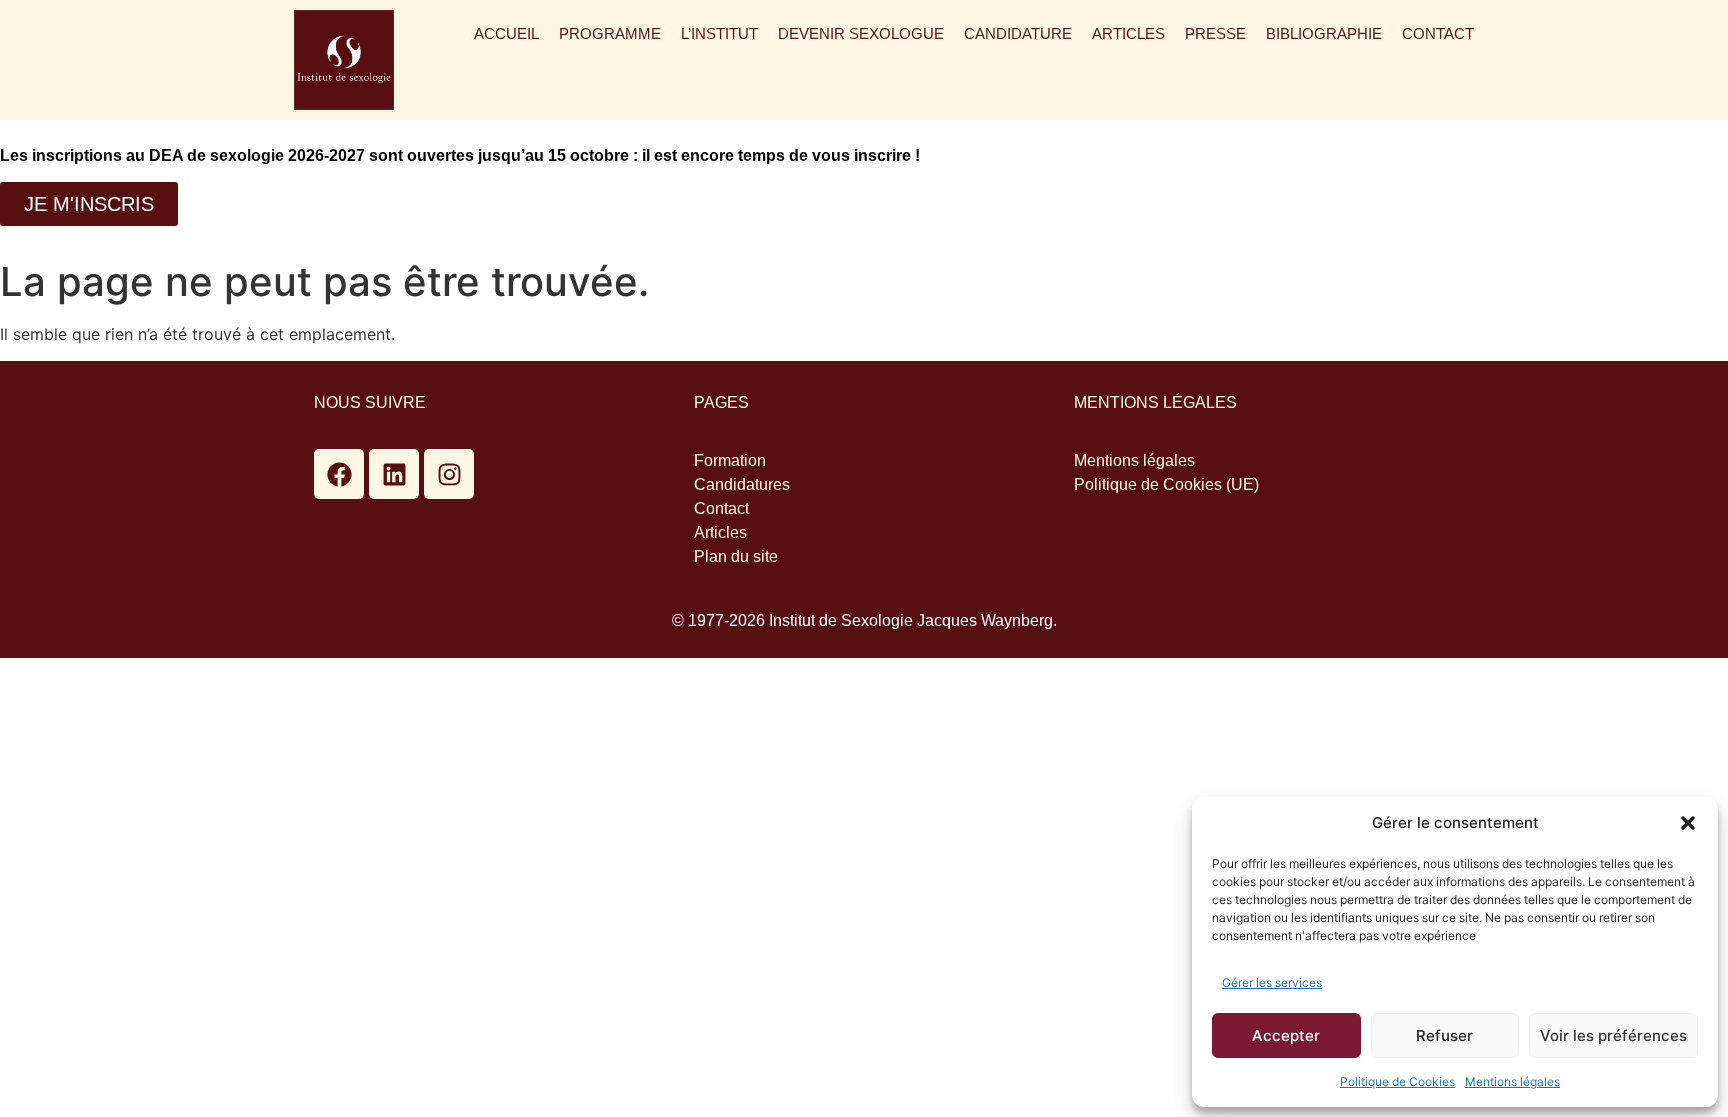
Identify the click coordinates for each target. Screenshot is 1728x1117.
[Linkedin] (394, 474)
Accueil (506, 33)
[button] (1688, 823)
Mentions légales (1512, 1081)
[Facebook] (339, 474)
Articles (1128, 33)
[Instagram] (449, 474)
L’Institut (719, 33)
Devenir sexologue (861, 33)
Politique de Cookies (1397, 1081)
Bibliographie (1324, 33)
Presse (1215, 33)
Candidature (1018, 33)
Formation (730, 460)
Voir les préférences (1613, 1035)
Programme (610, 33)
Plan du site (736, 556)
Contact (1438, 33)
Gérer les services (1272, 982)
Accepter (1286, 1035)
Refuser (1444, 1035)
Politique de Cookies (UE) (1166, 484)
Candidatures (742, 484)
